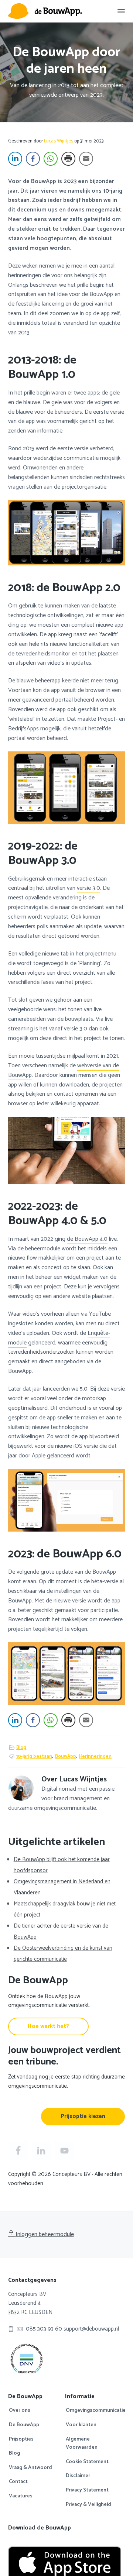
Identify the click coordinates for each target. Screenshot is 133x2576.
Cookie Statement (87, 2462)
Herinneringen (95, 1757)
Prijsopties (21, 2439)
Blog (21, 1748)
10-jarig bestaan (34, 1757)
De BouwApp (24, 2425)
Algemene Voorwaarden (82, 2444)
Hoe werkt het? (48, 2026)
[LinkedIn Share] (15, 159)
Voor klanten (81, 2425)
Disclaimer (78, 2476)
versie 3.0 (88, 888)
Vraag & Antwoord (30, 2468)
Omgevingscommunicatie (96, 2411)
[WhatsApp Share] (51, 159)
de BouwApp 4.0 (87, 1239)
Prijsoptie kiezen (83, 2116)
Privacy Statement (87, 2490)
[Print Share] (68, 159)
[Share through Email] (86, 159)
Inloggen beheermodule (45, 2234)
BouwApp (66, 1757)
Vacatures (21, 2496)
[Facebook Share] (33, 159)
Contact (18, 2482)
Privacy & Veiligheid (88, 2505)
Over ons (20, 2411)
